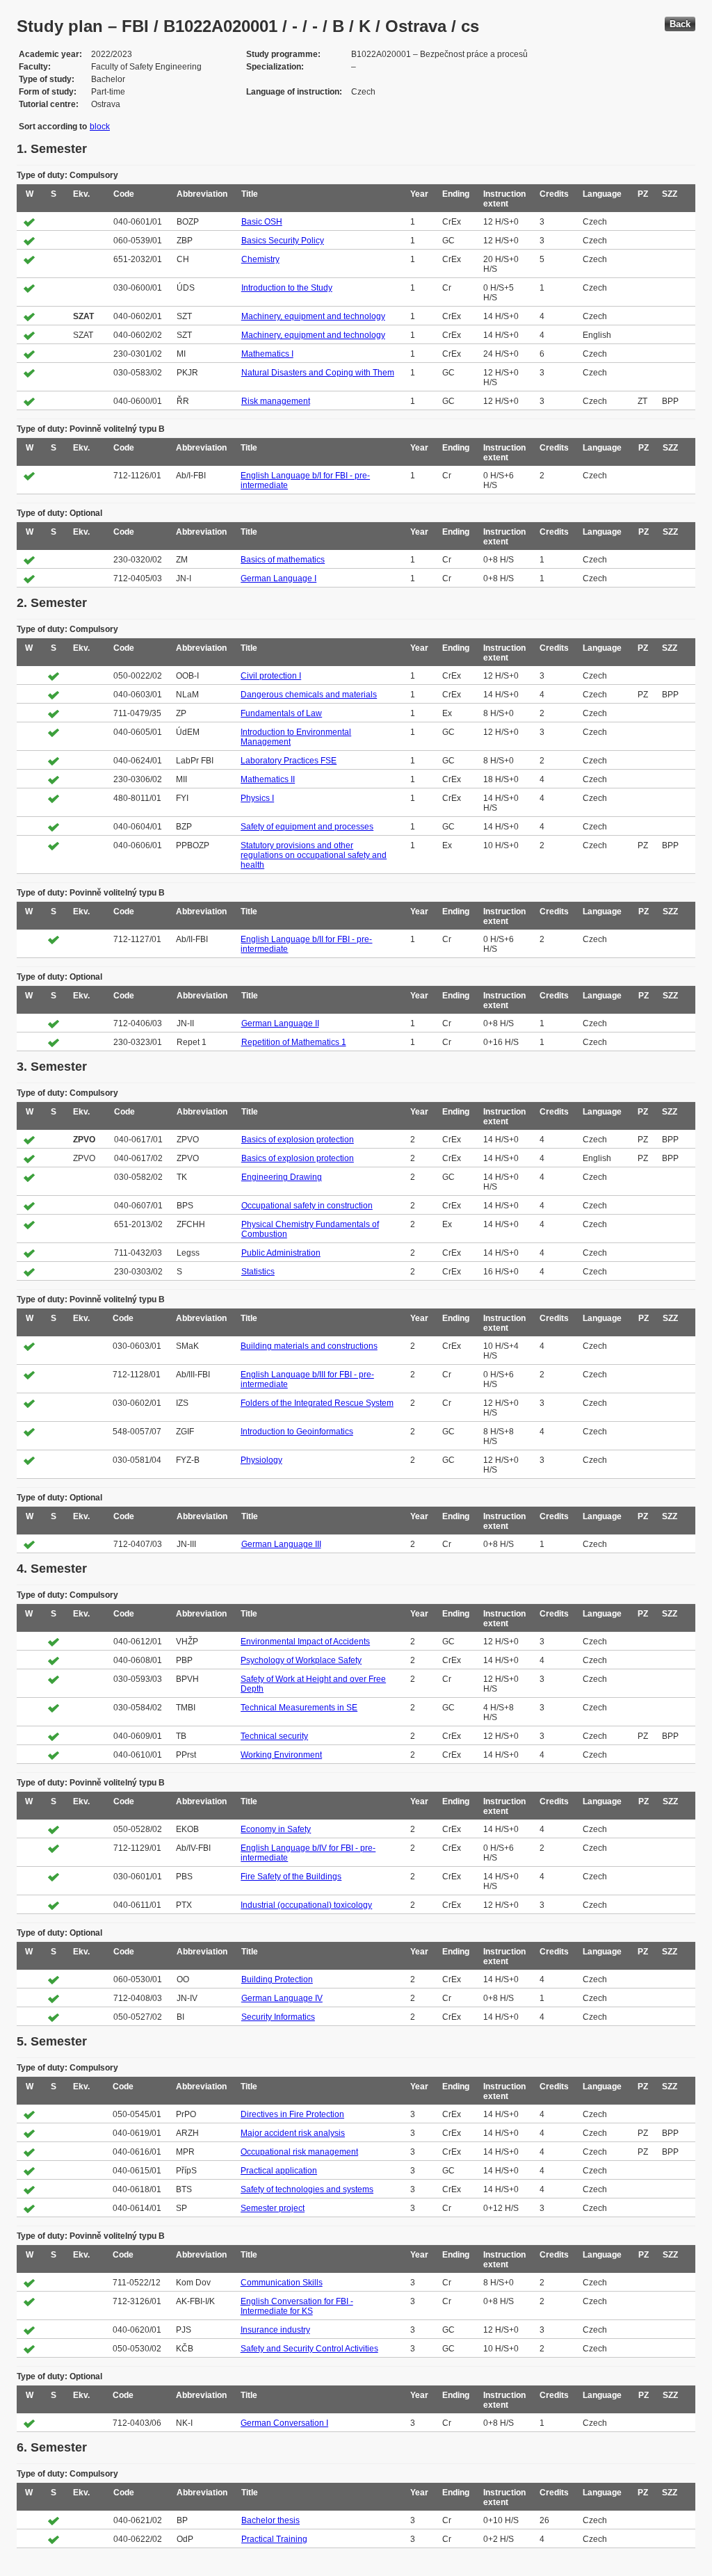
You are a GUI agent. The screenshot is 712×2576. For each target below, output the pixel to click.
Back (680, 24)
